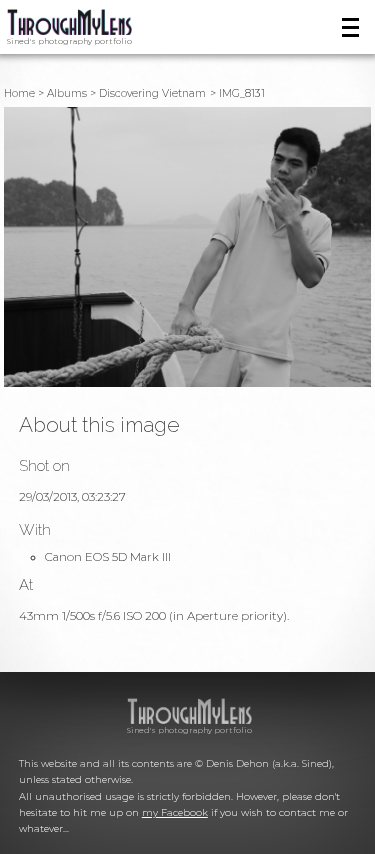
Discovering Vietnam (152, 93)
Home (19, 93)
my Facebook (175, 812)
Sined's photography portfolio (69, 41)
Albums (67, 93)
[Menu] (350, 27)
